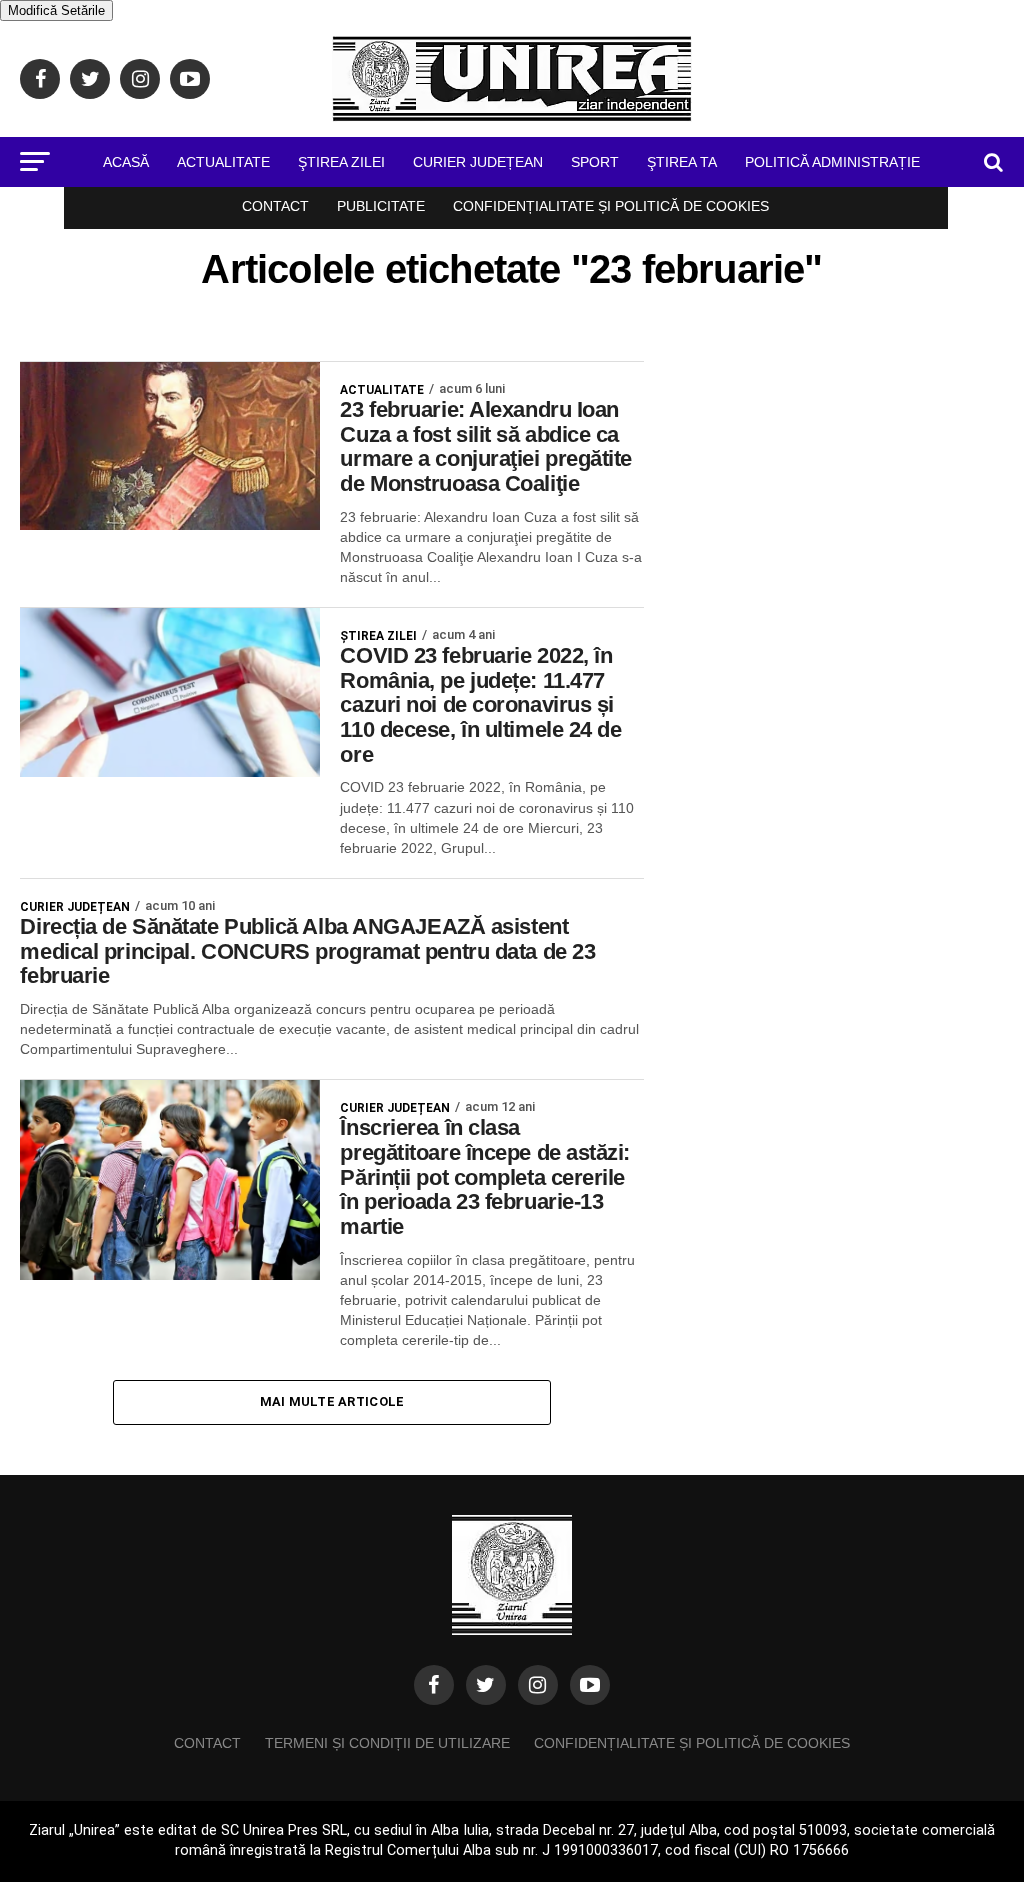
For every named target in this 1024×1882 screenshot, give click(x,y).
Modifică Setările (56, 10)
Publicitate (381, 206)
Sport (595, 162)
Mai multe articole (332, 1401)
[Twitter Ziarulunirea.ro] (486, 1685)
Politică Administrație (832, 162)
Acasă (126, 162)
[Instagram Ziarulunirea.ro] (538, 1685)
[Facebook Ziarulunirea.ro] (434, 1685)
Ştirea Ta (682, 162)
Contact (275, 206)
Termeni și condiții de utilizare (387, 1743)
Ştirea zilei (341, 162)
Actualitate (223, 162)
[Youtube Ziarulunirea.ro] (590, 1685)
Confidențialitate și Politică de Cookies (611, 206)
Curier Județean (478, 162)
